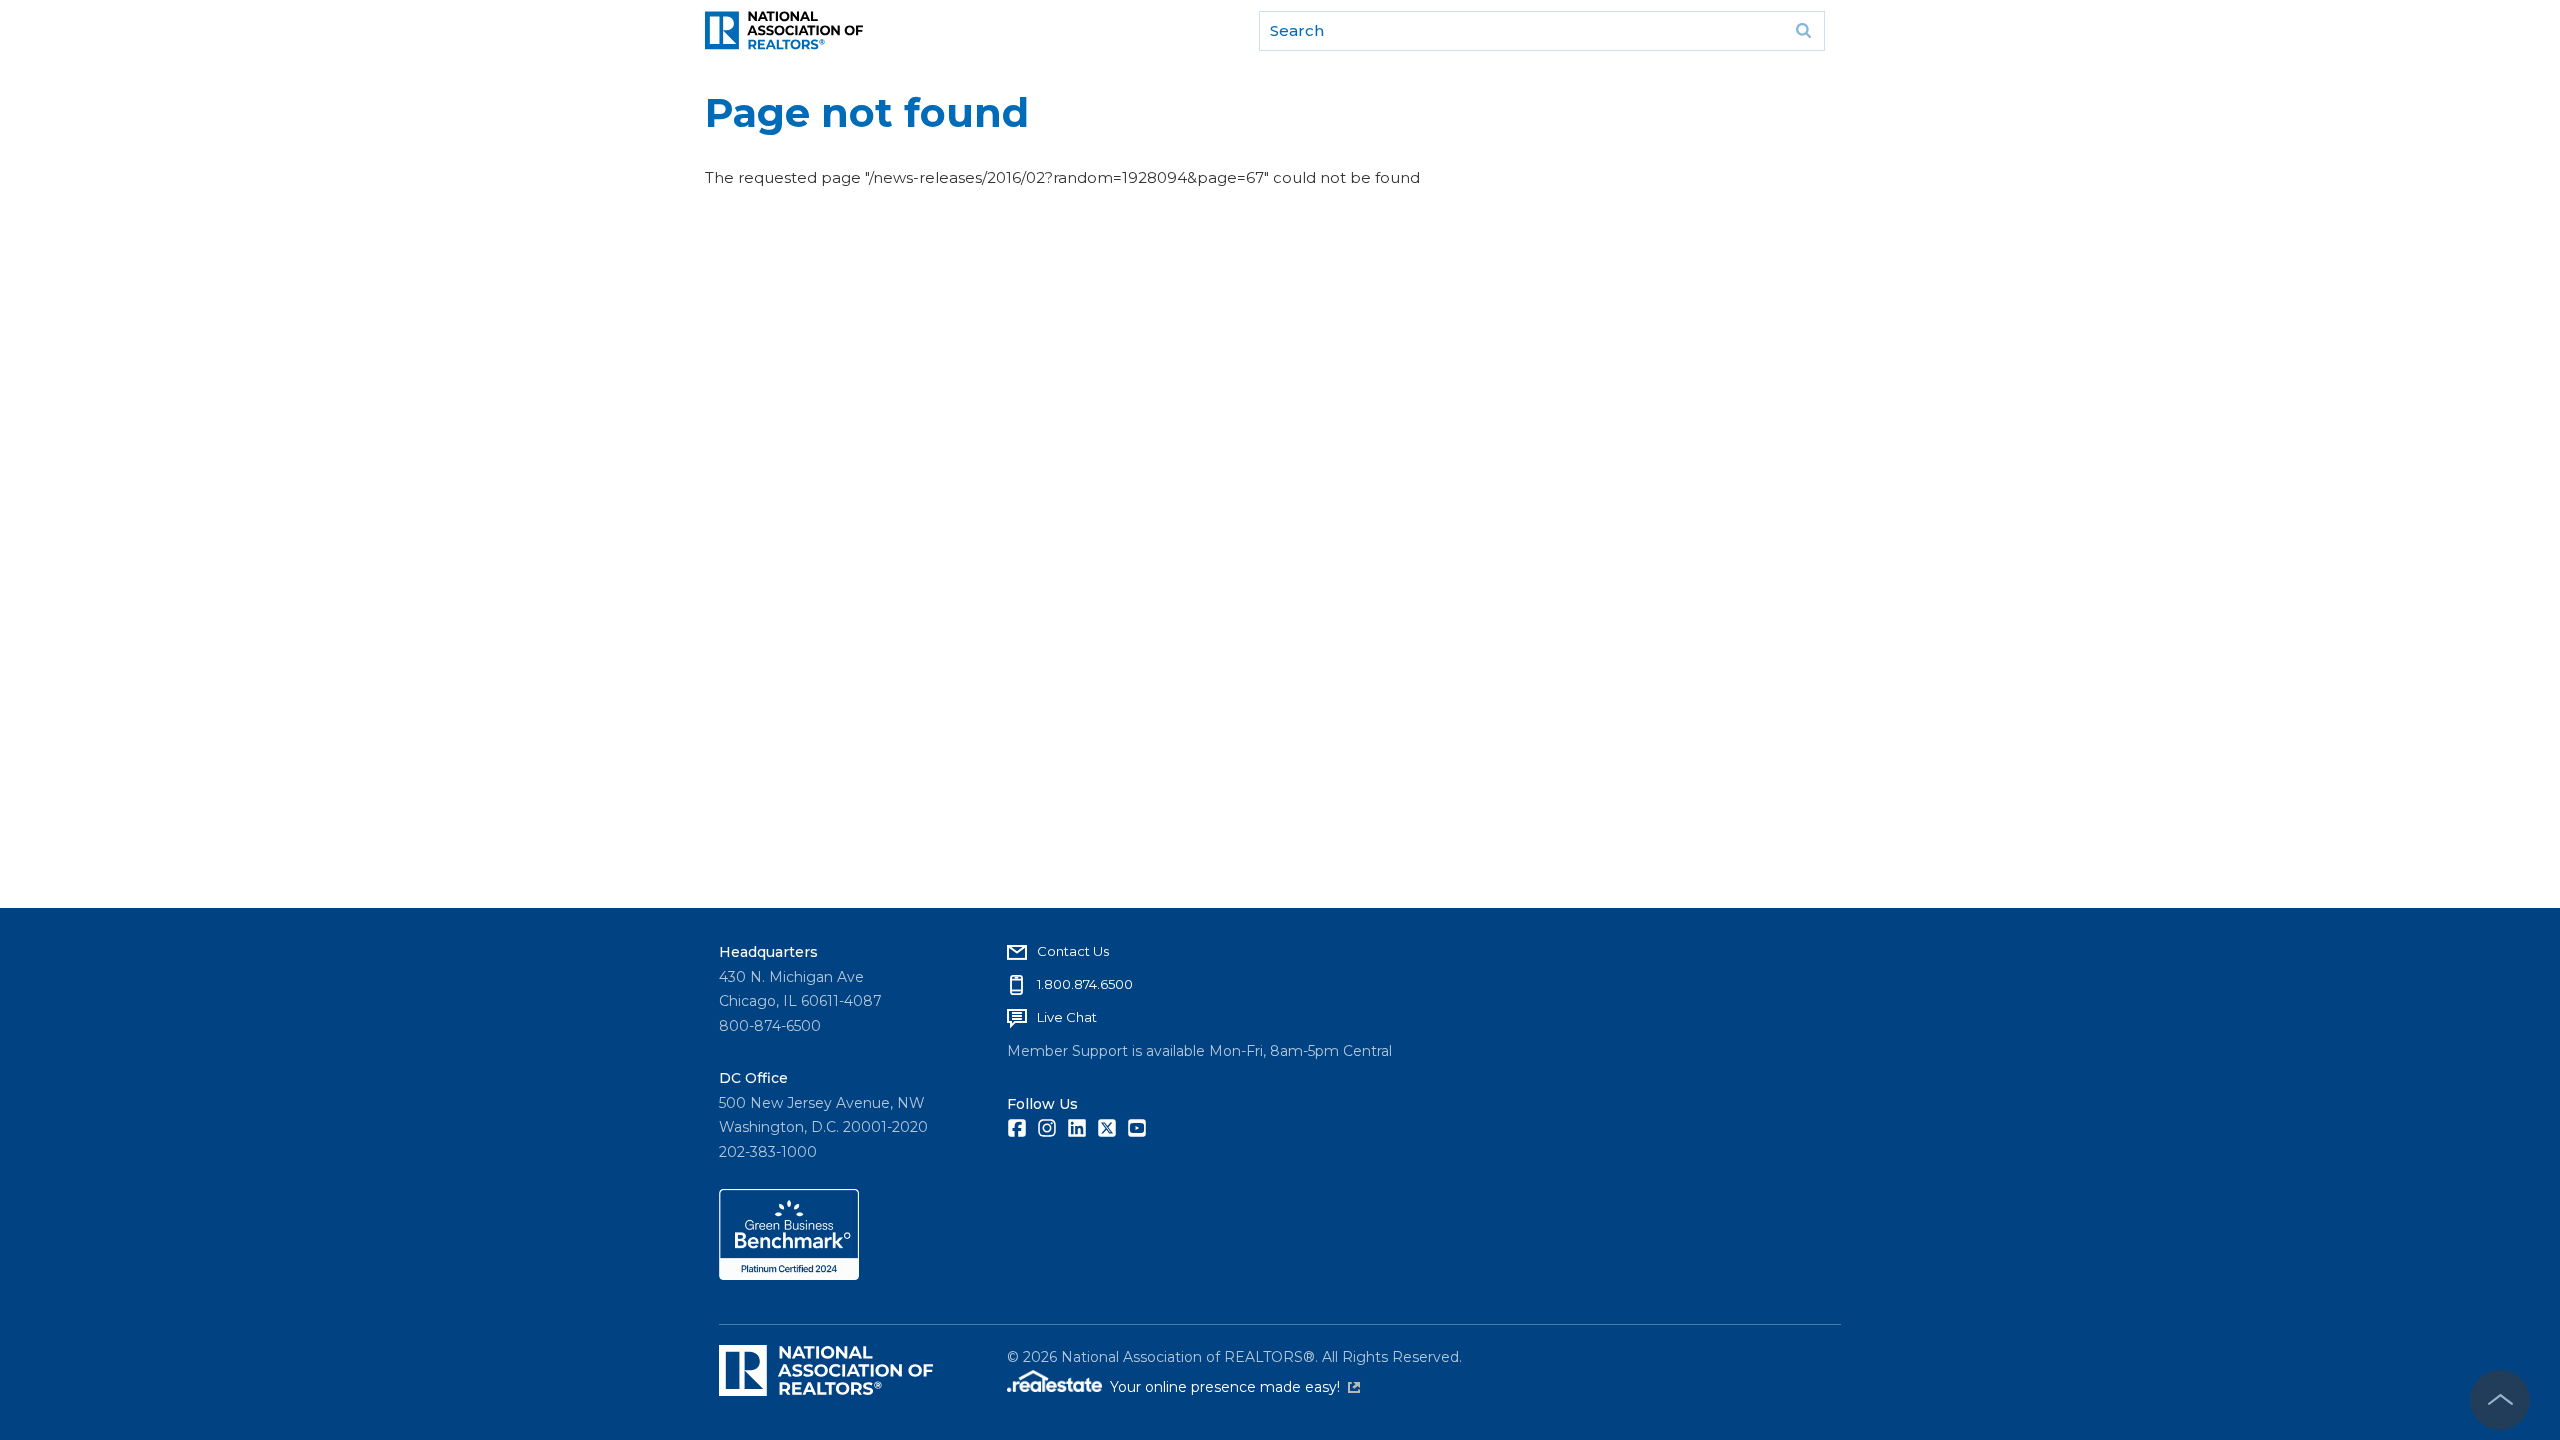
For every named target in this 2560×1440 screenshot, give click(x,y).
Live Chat (1067, 1017)
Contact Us (1073, 951)
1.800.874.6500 (1085, 984)
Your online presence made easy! (1235, 1387)
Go (1803, 31)
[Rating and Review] (789, 1275)
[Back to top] (2500, 1400)
